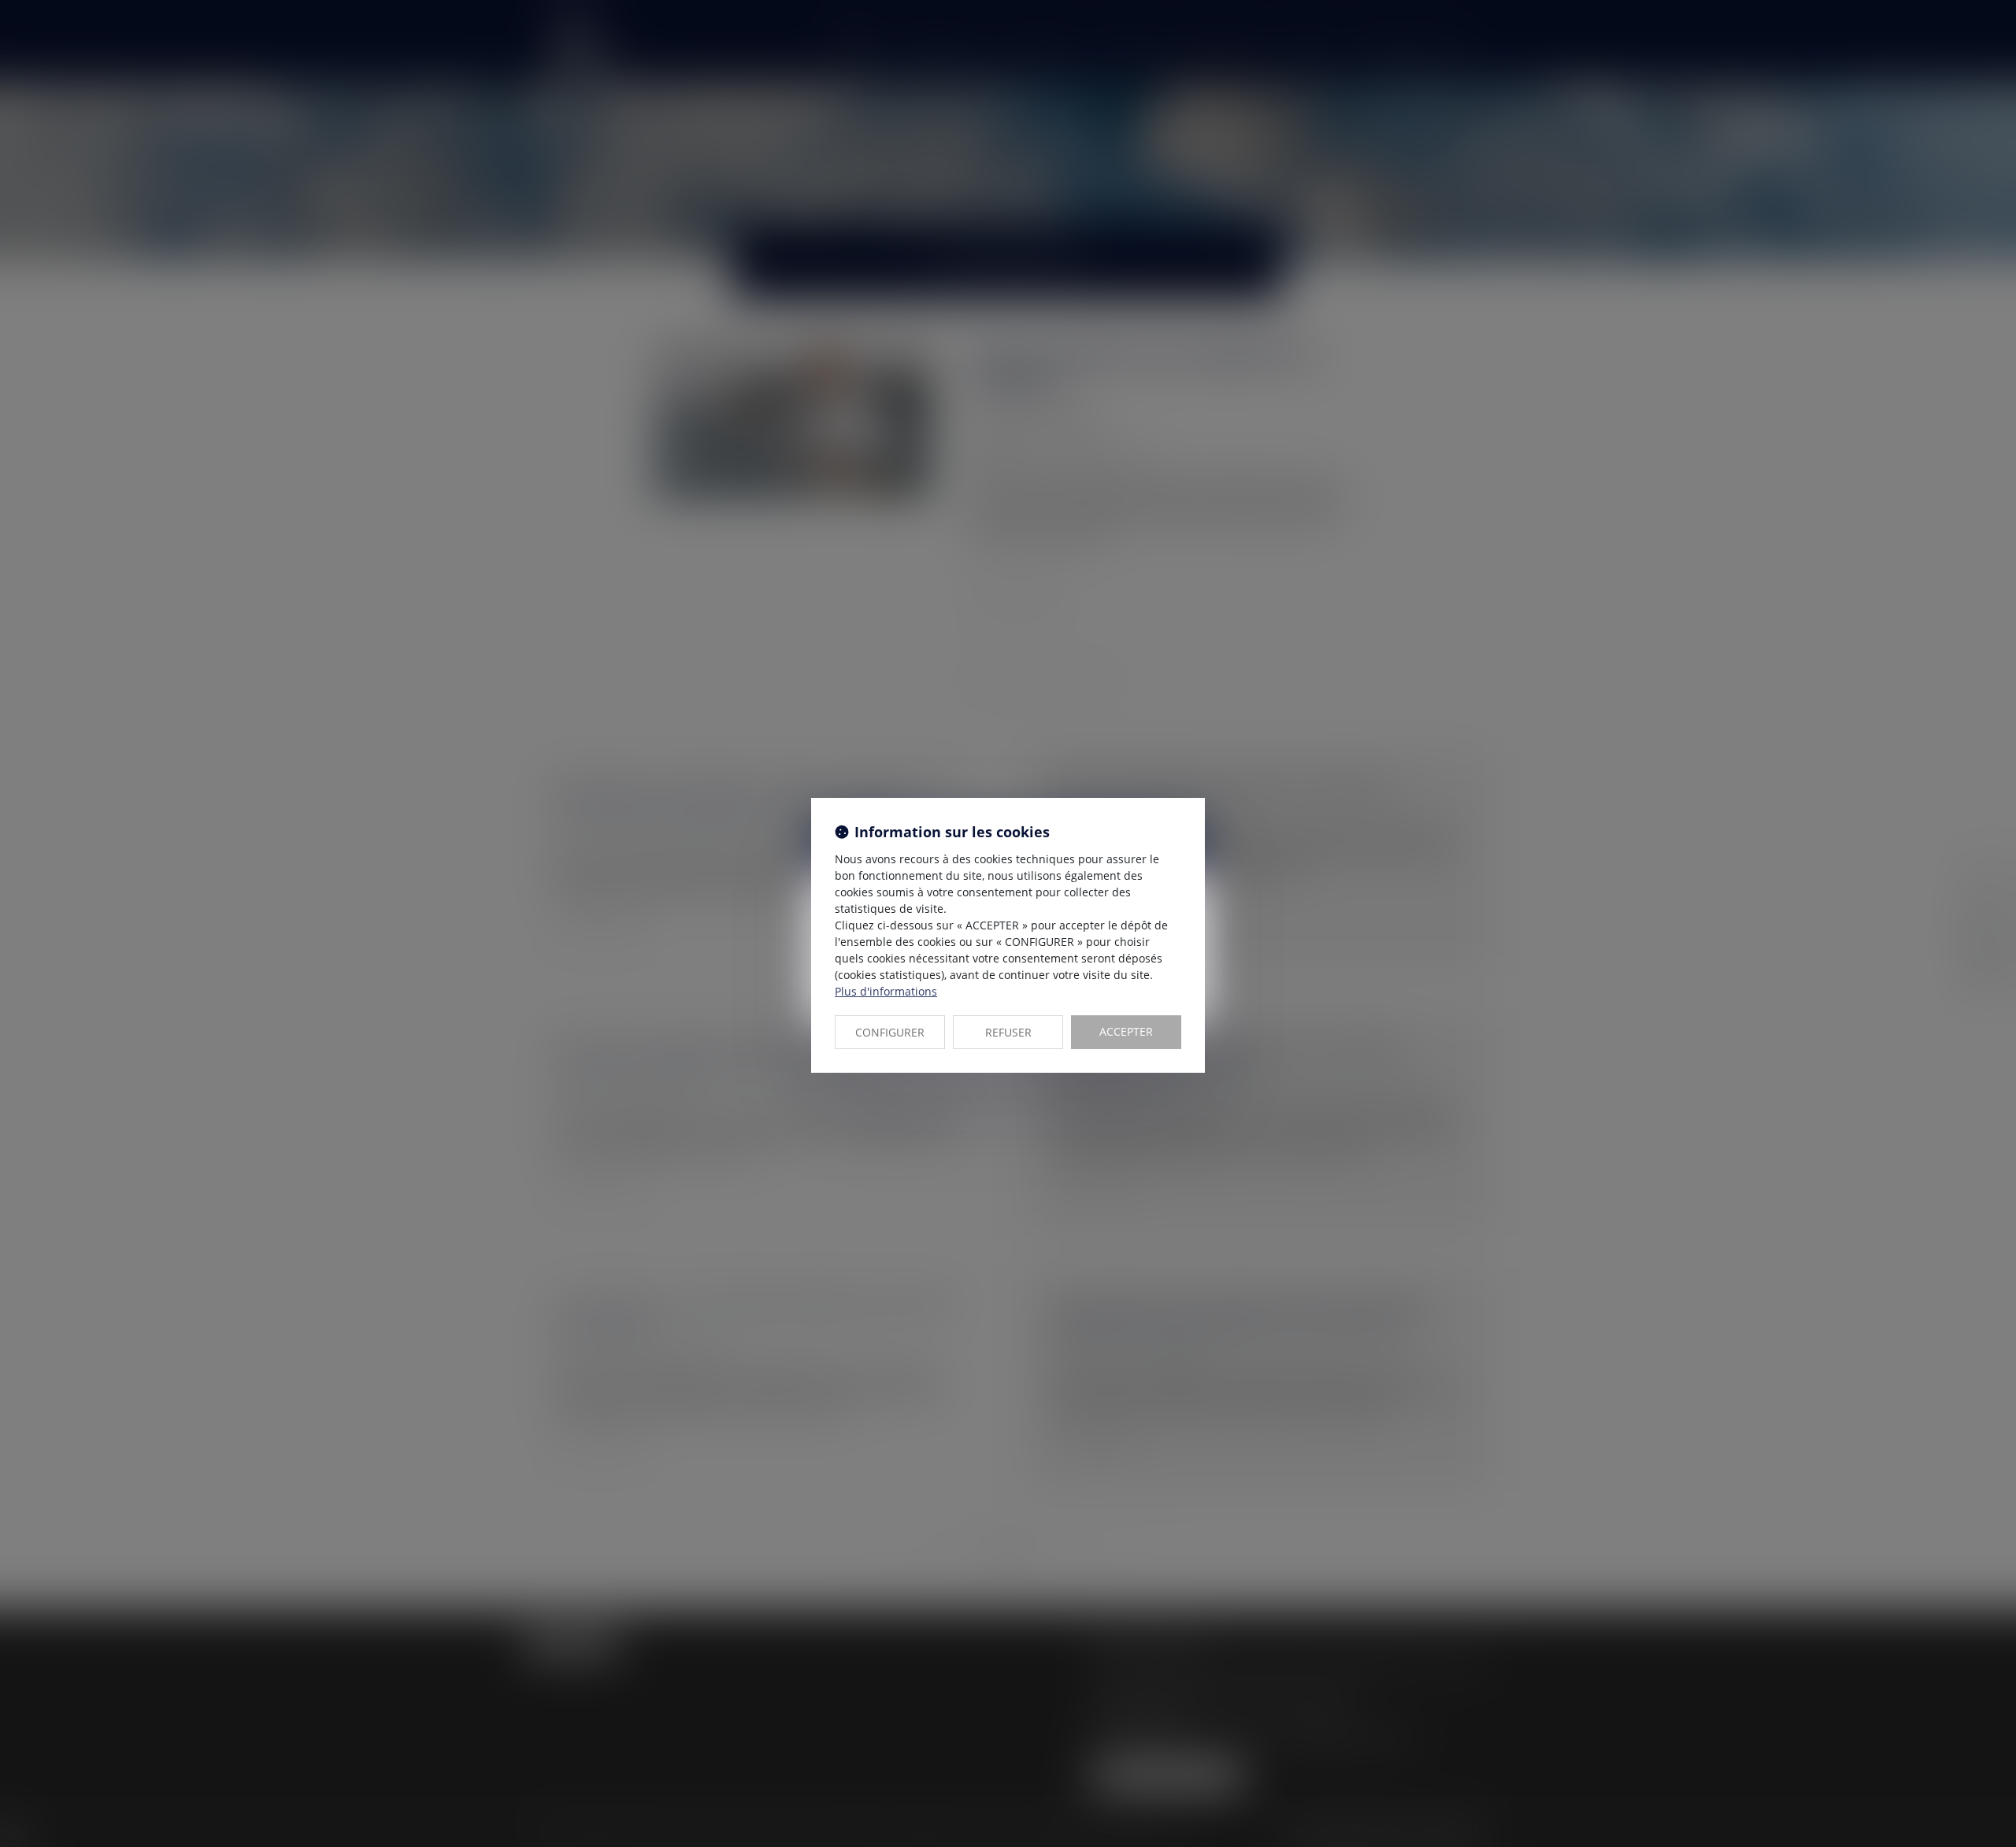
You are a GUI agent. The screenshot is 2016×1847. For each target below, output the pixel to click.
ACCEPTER (1126, 1031)
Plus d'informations (886, 991)
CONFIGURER (890, 1032)
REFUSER (1008, 1032)
